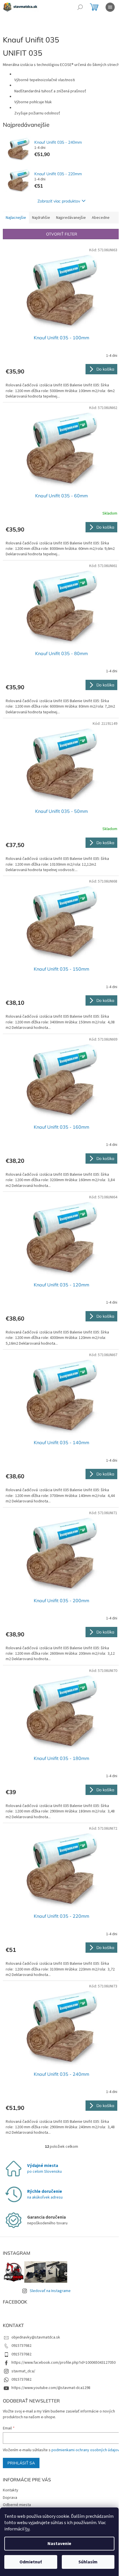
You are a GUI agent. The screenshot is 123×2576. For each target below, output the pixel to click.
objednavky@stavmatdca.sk (36, 2337)
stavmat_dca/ (23, 2371)
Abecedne (101, 218)
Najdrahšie (41, 218)
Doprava (10, 2498)
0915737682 (21, 2346)
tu (27, 2529)
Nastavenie (59, 2544)
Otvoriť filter (62, 234)
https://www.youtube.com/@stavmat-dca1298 (51, 2388)
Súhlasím (88, 2562)
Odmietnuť (31, 2562)
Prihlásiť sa (21, 2463)
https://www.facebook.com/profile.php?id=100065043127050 (64, 2363)
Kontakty (11, 2490)
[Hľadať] (80, 7)
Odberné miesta (17, 2505)
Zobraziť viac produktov (59, 201)
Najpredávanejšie (71, 218)
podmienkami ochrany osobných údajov (85, 2450)
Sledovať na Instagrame (50, 2291)
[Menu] (110, 7)
